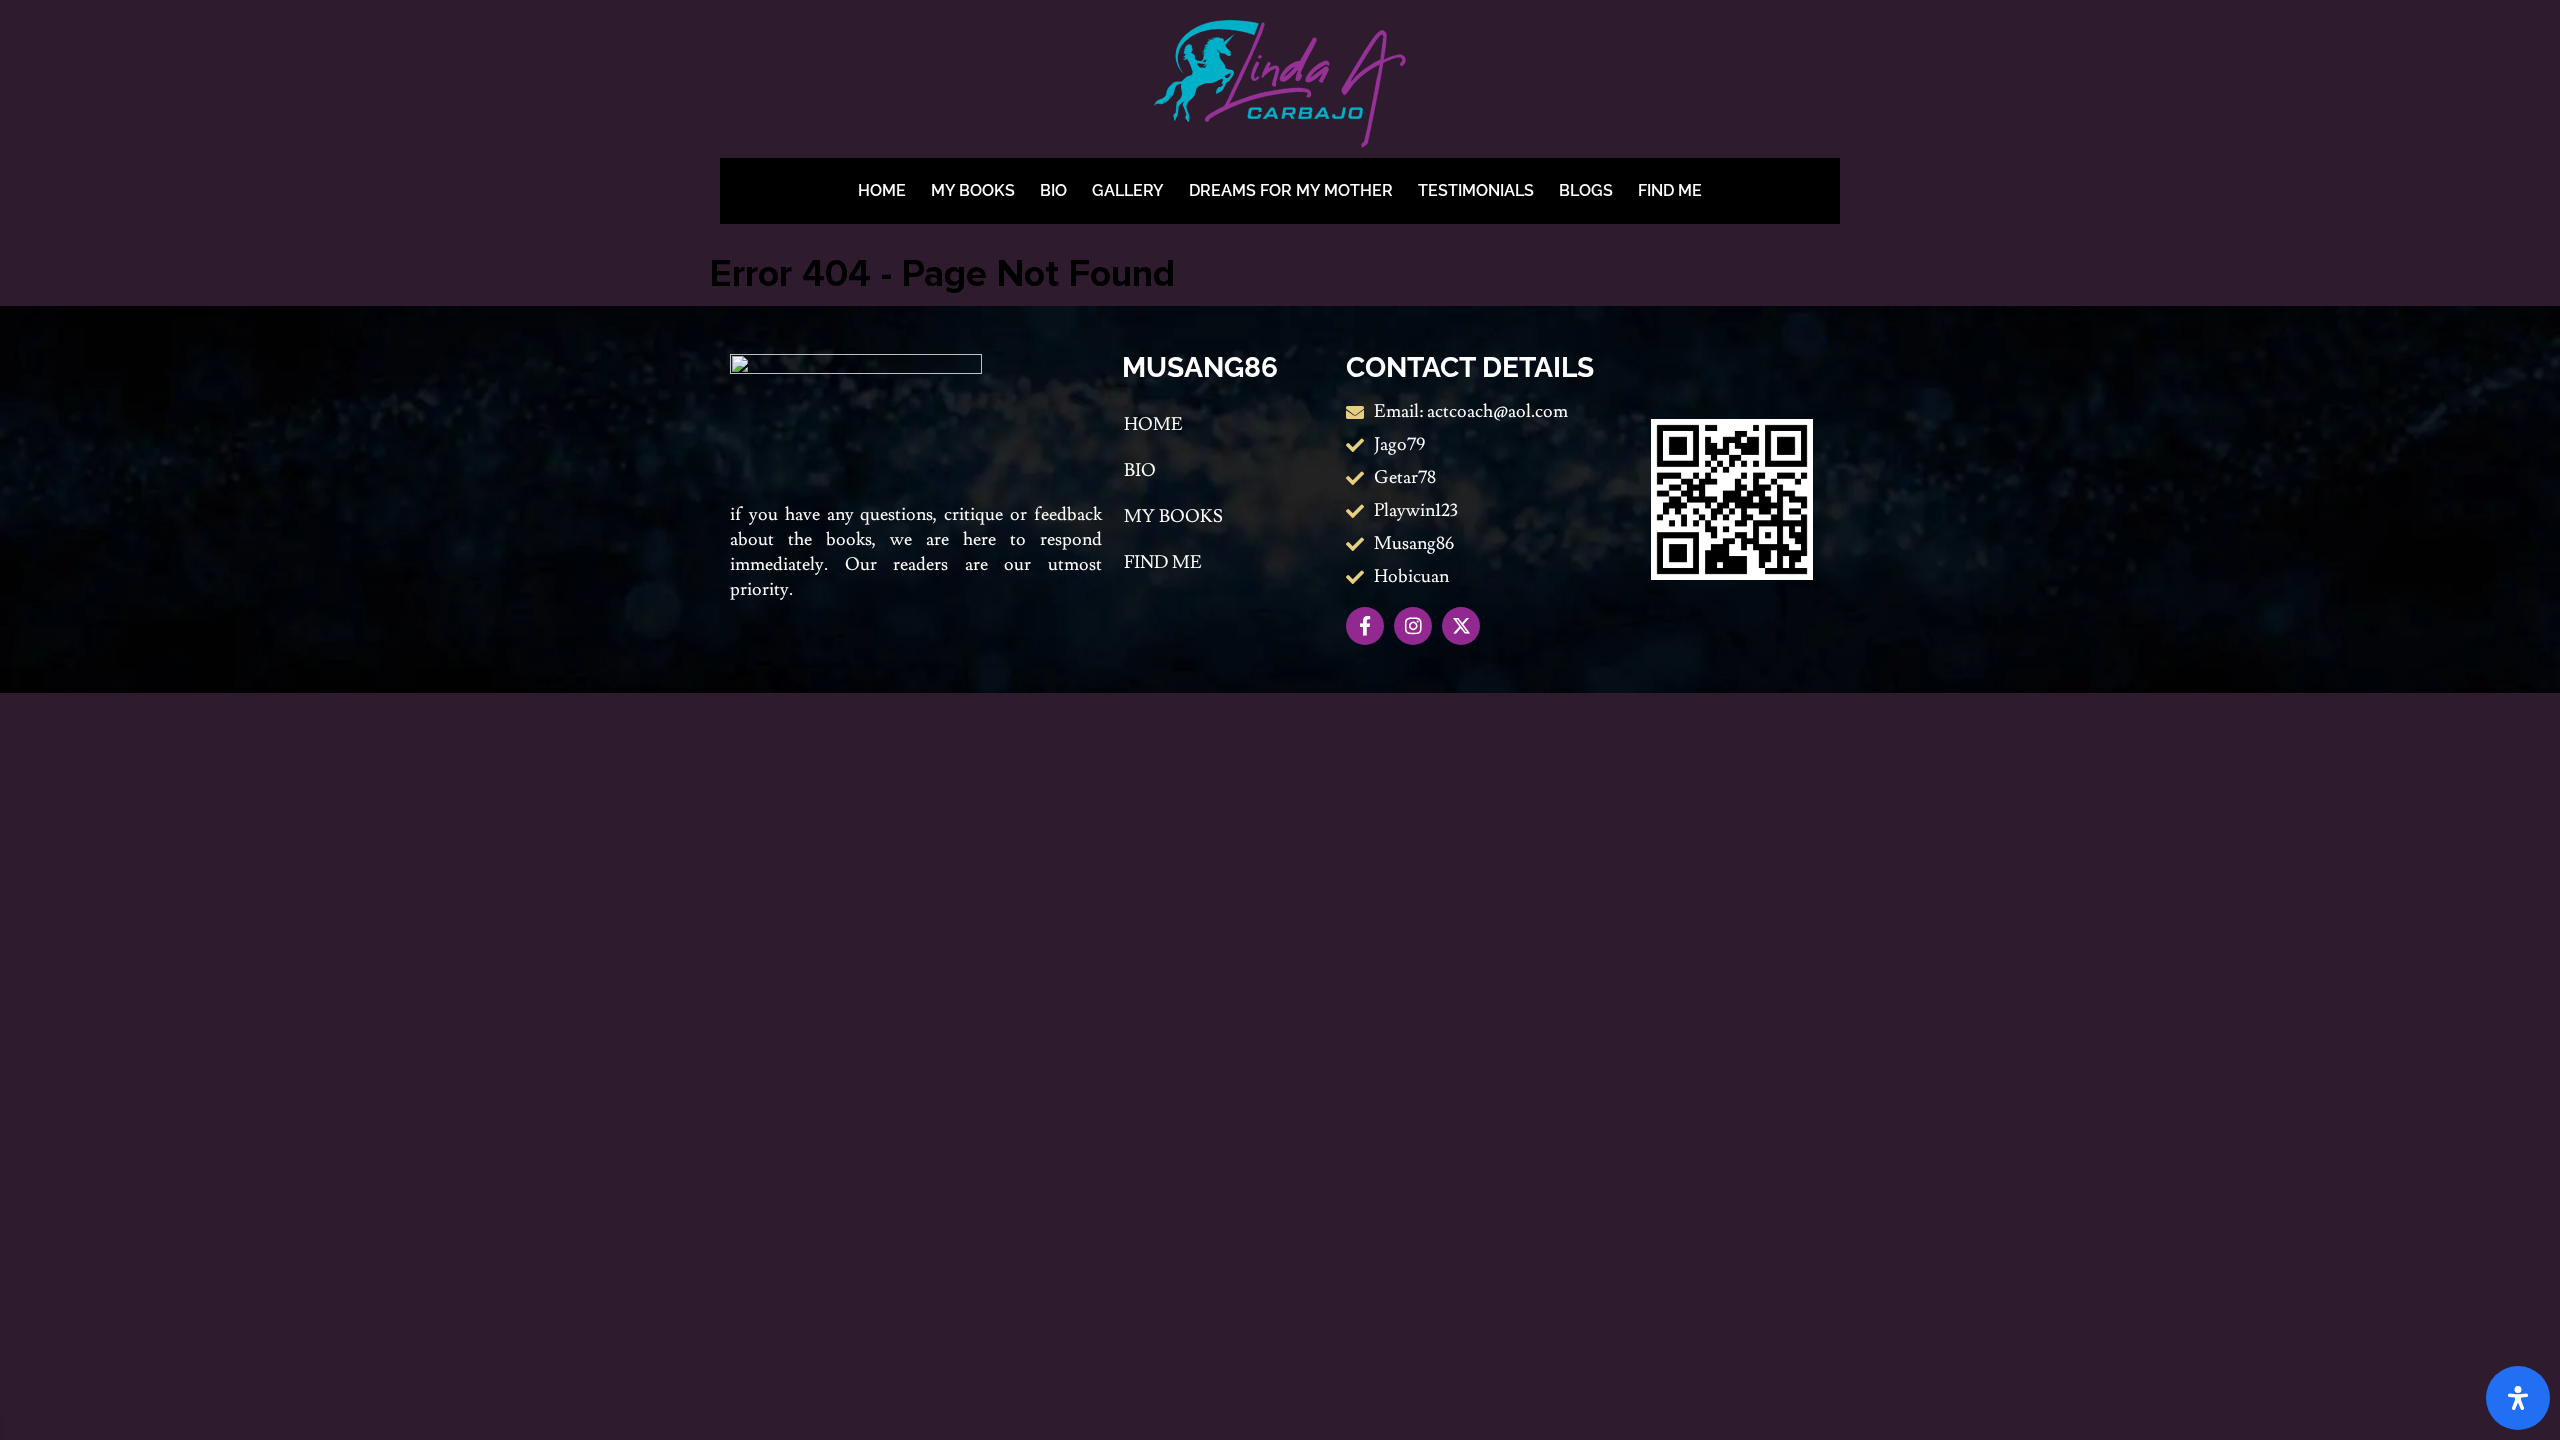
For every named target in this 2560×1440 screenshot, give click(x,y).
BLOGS (1586, 190)
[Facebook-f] (1365, 626)
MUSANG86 (1200, 367)
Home (882, 190)
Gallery (1128, 190)
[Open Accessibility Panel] (2518, 1398)
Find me (1670, 190)
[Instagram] (1413, 626)
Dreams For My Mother (1291, 190)
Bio (1053, 190)
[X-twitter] (1461, 626)
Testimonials (1476, 190)
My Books (973, 190)
